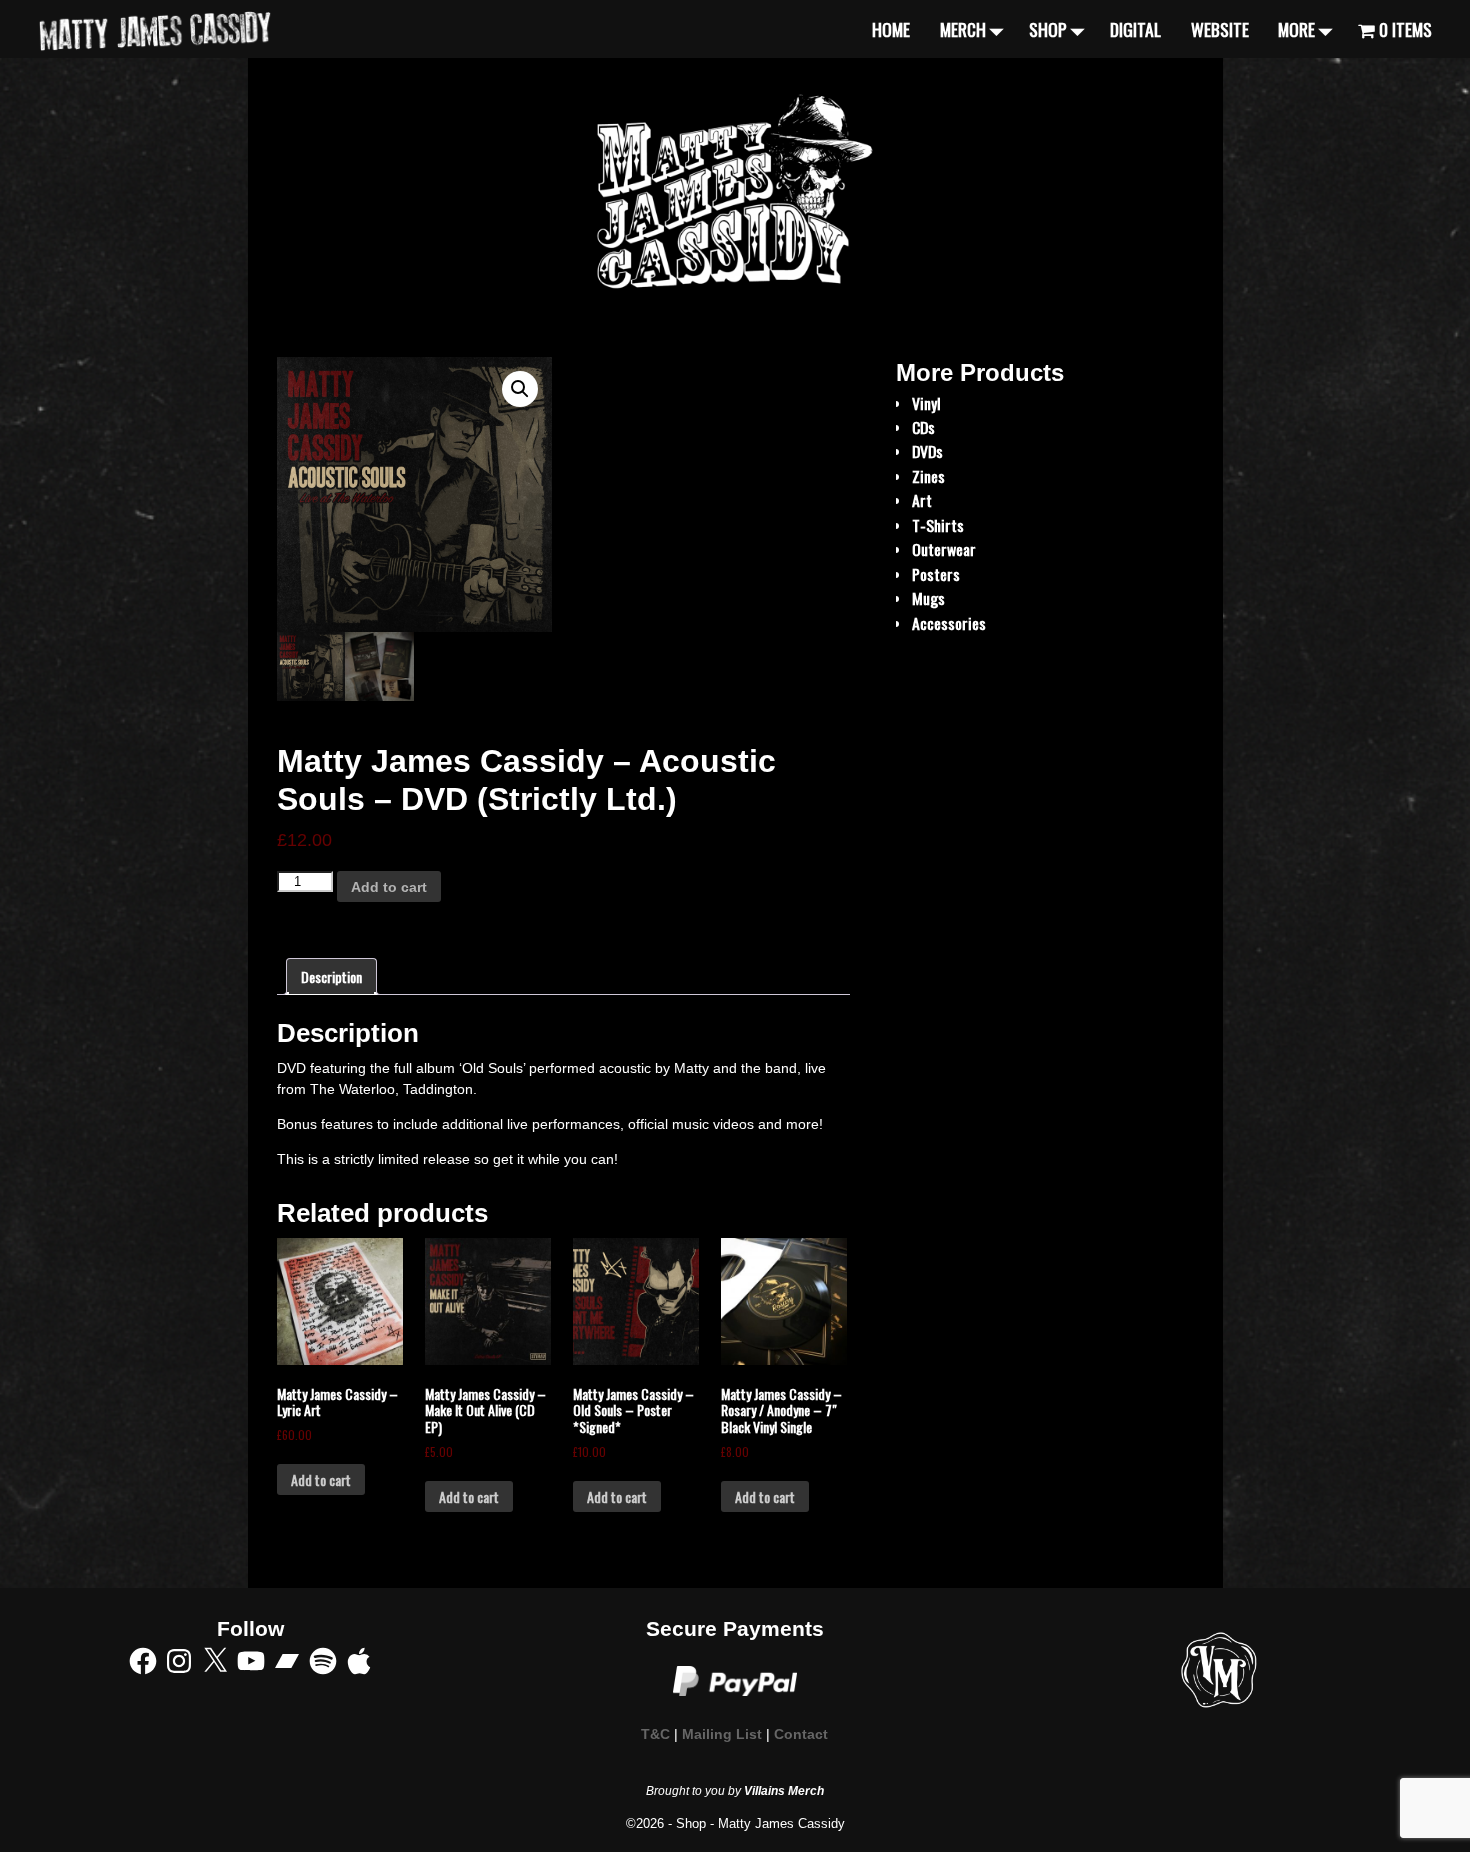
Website (1220, 29)
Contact (801, 1734)
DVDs (927, 451)
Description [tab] (331, 976)
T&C (655, 1734)
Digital (1135, 29)
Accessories (949, 623)
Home (891, 29)
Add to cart (389, 887)
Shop (1048, 29)
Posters (936, 574)
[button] (520, 389)
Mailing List (722, 1734)
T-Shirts (938, 525)
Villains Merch (784, 1791)
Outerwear (944, 549)
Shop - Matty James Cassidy (760, 1823)
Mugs (928, 598)
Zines (928, 476)
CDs (923, 427)
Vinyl (926, 403)
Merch (963, 29)
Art (922, 500)
